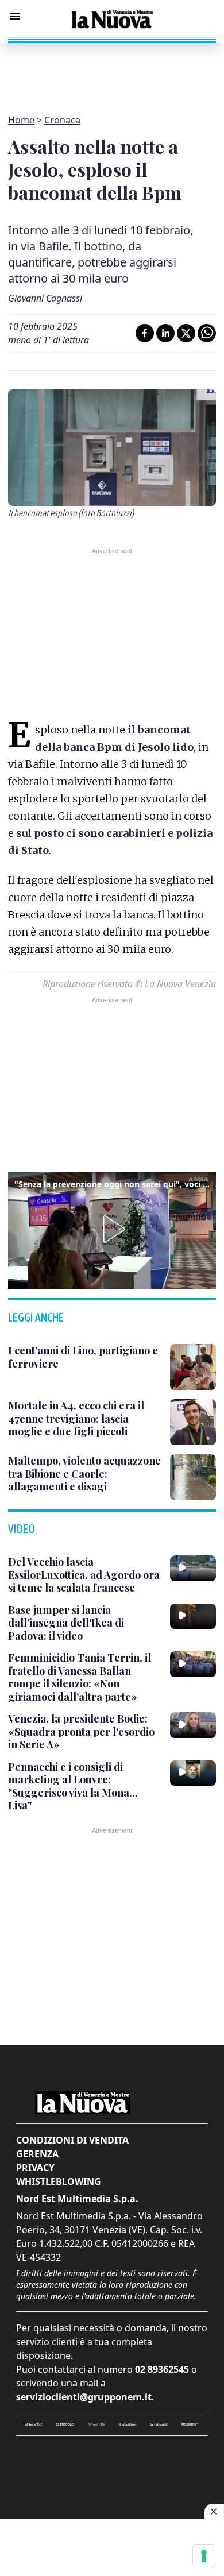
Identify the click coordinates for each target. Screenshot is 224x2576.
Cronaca (62, 120)
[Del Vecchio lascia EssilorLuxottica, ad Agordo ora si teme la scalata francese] (193, 1568)
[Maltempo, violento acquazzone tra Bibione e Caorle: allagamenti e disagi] (193, 1477)
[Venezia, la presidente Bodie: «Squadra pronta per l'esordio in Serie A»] (193, 1725)
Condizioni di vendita (72, 2140)
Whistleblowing (59, 2181)
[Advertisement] (112, 72)
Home (21, 120)
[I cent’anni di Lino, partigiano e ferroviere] (193, 1367)
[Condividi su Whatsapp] (207, 333)
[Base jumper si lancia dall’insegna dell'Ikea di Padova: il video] (193, 1616)
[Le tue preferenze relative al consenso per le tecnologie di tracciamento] (204, 2556)
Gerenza (37, 2154)
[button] (112, 1229)
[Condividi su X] (186, 333)
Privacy (35, 2168)
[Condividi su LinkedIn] (165, 333)
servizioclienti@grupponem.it (84, 2397)
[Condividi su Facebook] (145, 333)
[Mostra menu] (15, 16)
